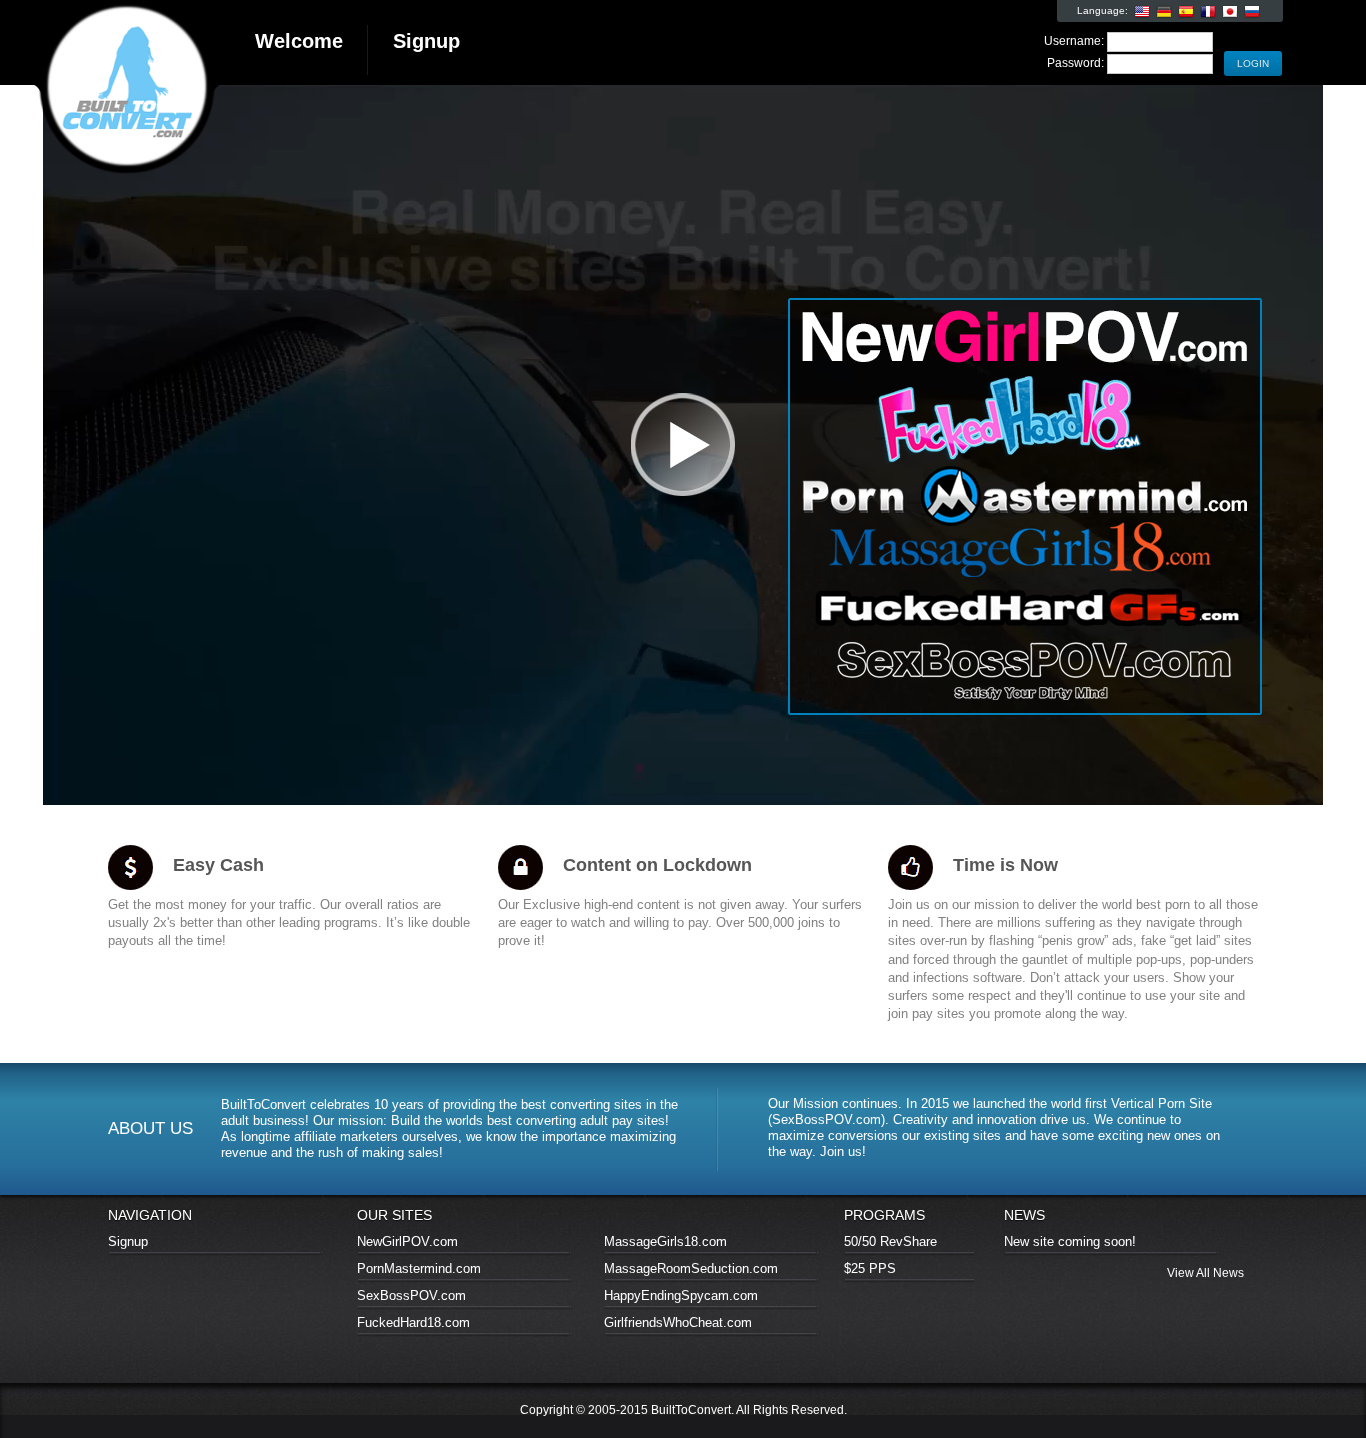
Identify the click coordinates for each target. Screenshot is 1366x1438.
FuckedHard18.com (413, 1322)
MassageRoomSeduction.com (691, 1268)
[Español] (1186, 12)
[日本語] (1230, 12)
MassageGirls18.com (665, 1241)
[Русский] (1252, 12)
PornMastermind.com (419, 1268)
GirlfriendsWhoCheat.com (678, 1322)
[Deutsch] (1164, 12)
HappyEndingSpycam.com (681, 1295)
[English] (1142, 12)
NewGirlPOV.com (407, 1241)
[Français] (1208, 12)
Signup (128, 1241)
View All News (1205, 1273)
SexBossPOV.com (411, 1295)
